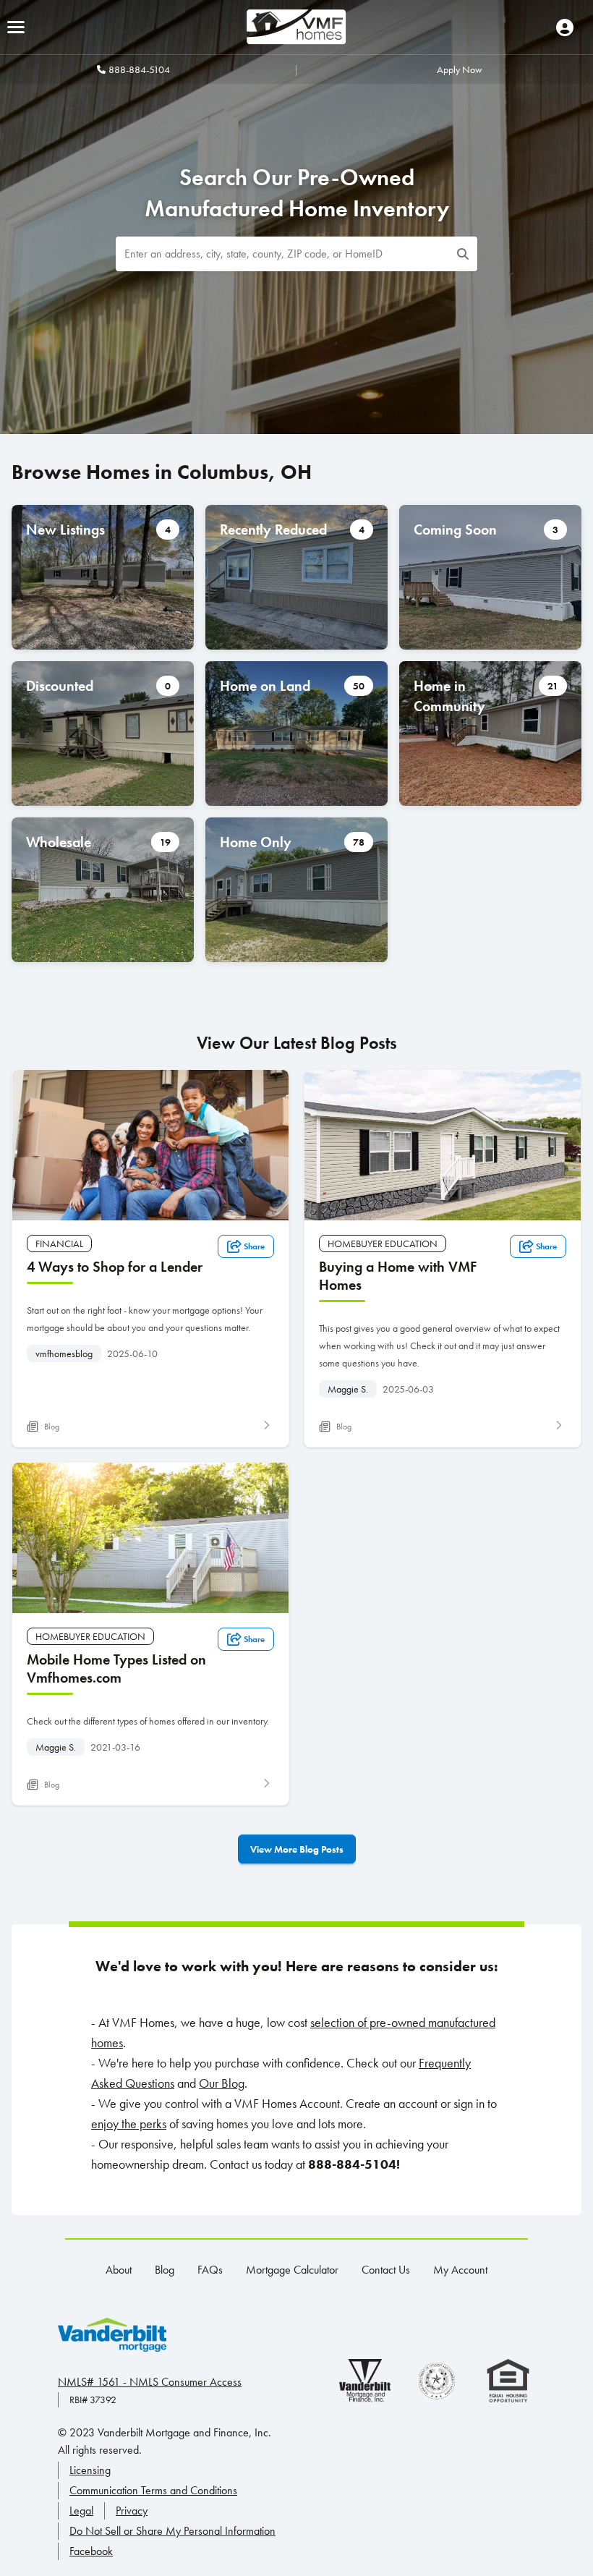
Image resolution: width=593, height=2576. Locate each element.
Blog (165, 2270)
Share (254, 1246)
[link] (150, 1258)
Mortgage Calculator (292, 2270)
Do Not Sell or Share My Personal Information (172, 2531)
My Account (460, 2270)
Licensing (90, 2470)
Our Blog (222, 2083)
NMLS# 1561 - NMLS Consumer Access (150, 2382)
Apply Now (460, 69)
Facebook (91, 2551)
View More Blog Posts (297, 1849)
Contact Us (386, 2270)
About (119, 2270)
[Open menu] (16, 27)
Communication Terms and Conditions (153, 2490)
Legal (81, 2511)
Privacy (132, 2511)
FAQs (210, 2270)
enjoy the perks (129, 2124)
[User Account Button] (565, 27)
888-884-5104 (139, 69)
